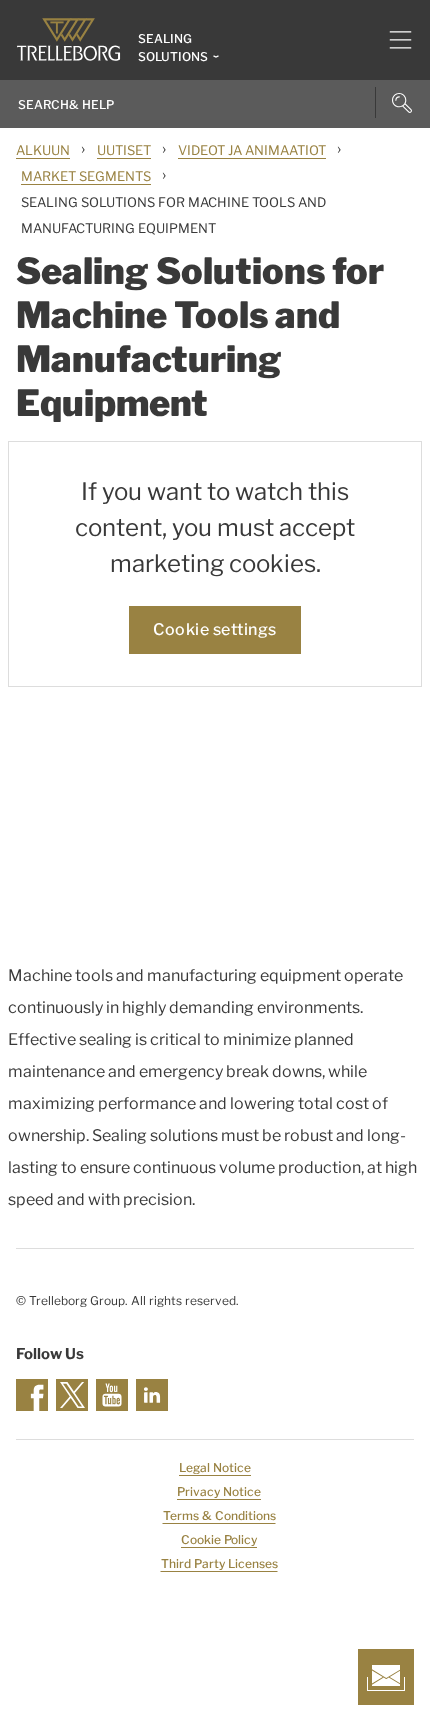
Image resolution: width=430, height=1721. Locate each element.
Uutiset (124, 150)
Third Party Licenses (219, 1563)
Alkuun (43, 150)
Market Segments (86, 176)
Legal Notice (215, 1467)
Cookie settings (215, 629)
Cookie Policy (219, 1539)
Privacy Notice (219, 1491)
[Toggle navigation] (392, 40)
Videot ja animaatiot (252, 150)
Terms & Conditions (219, 1515)
